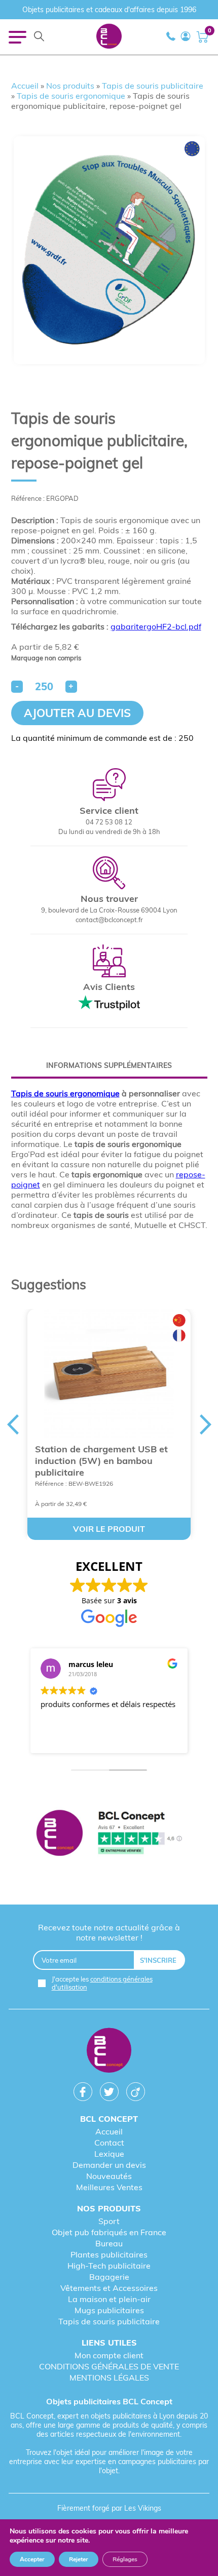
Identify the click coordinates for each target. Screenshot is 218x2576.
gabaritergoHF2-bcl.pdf (156, 626)
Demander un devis (109, 2165)
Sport (109, 2221)
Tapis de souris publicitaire (153, 86)
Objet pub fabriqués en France (109, 2232)
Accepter (32, 2559)
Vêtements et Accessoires (109, 2288)
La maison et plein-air (109, 2299)
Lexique (109, 2154)
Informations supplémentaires (109, 1065)
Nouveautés (109, 2176)
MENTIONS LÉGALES (109, 2377)
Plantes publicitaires (109, 2254)
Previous (13, 1424)
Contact (109, 2143)
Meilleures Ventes (109, 2187)
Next (206, 1424)
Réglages (125, 2559)
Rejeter (79, 2559)
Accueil (25, 86)
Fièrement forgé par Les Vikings (109, 2508)
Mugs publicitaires (109, 2310)
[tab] (109, 1065)
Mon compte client (109, 2355)
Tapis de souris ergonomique (71, 96)
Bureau (109, 2243)
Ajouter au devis (77, 713)
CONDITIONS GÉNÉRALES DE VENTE (109, 2366)
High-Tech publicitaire (109, 2266)
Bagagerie (109, 2277)
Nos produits (70, 86)
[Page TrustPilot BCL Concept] (109, 1834)
